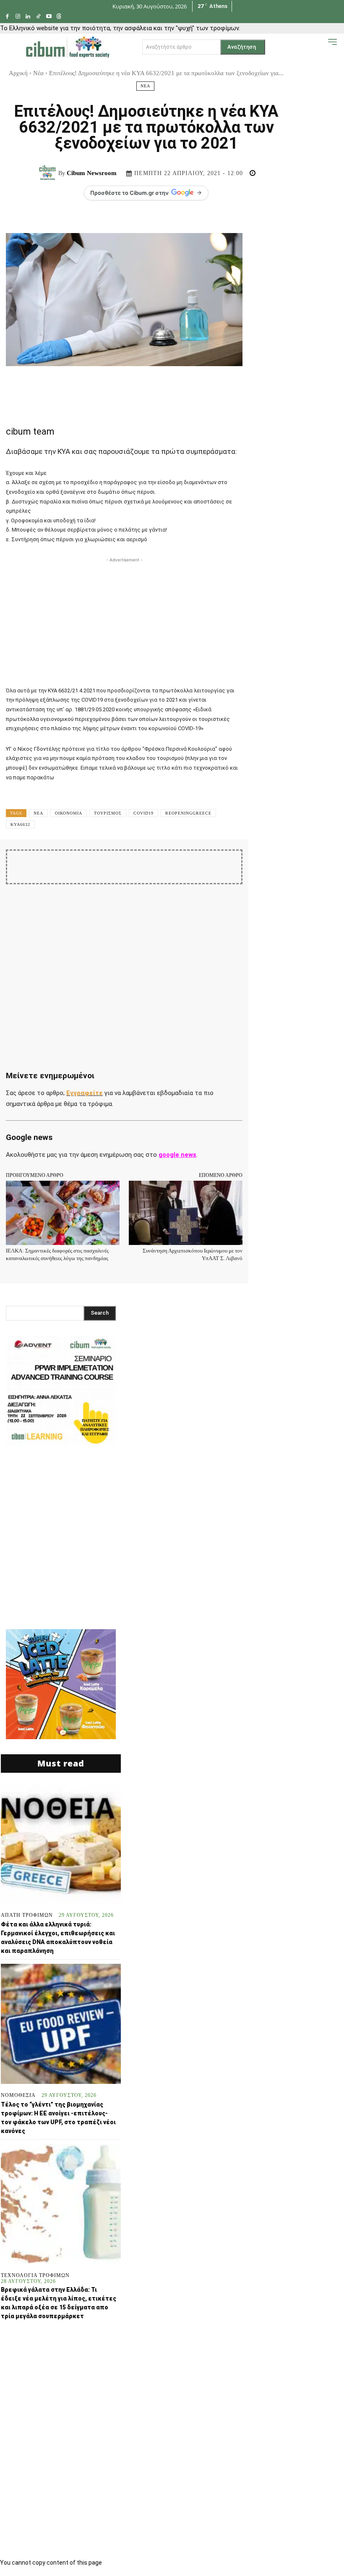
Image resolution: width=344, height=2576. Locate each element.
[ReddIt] (202, 863)
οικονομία (69, 813)
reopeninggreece (188, 813)
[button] (319, 46)
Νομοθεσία (18, 2095)
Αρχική (18, 73)
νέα (38, 813)
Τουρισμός (108, 813)
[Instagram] (18, 17)
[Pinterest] (144, 863)
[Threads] (59, 17)
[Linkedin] (28, 17)
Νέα (38, 73)
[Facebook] (7, 17)
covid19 (143, 813)
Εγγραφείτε (85, 1093)
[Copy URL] (279, 863)
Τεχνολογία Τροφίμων (35, 2275)
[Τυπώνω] (240, 863)
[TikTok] (38, 17)
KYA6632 (20, 824)
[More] (299, 863)
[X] (125, 863)
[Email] (221, 863)
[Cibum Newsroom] (49, 173)
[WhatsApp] (163, 863)
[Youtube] (49, 17)
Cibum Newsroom (92, 173)
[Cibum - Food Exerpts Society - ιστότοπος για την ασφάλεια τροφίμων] (68, 47)
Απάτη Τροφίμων (27, 1915)
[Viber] (260, 863)
